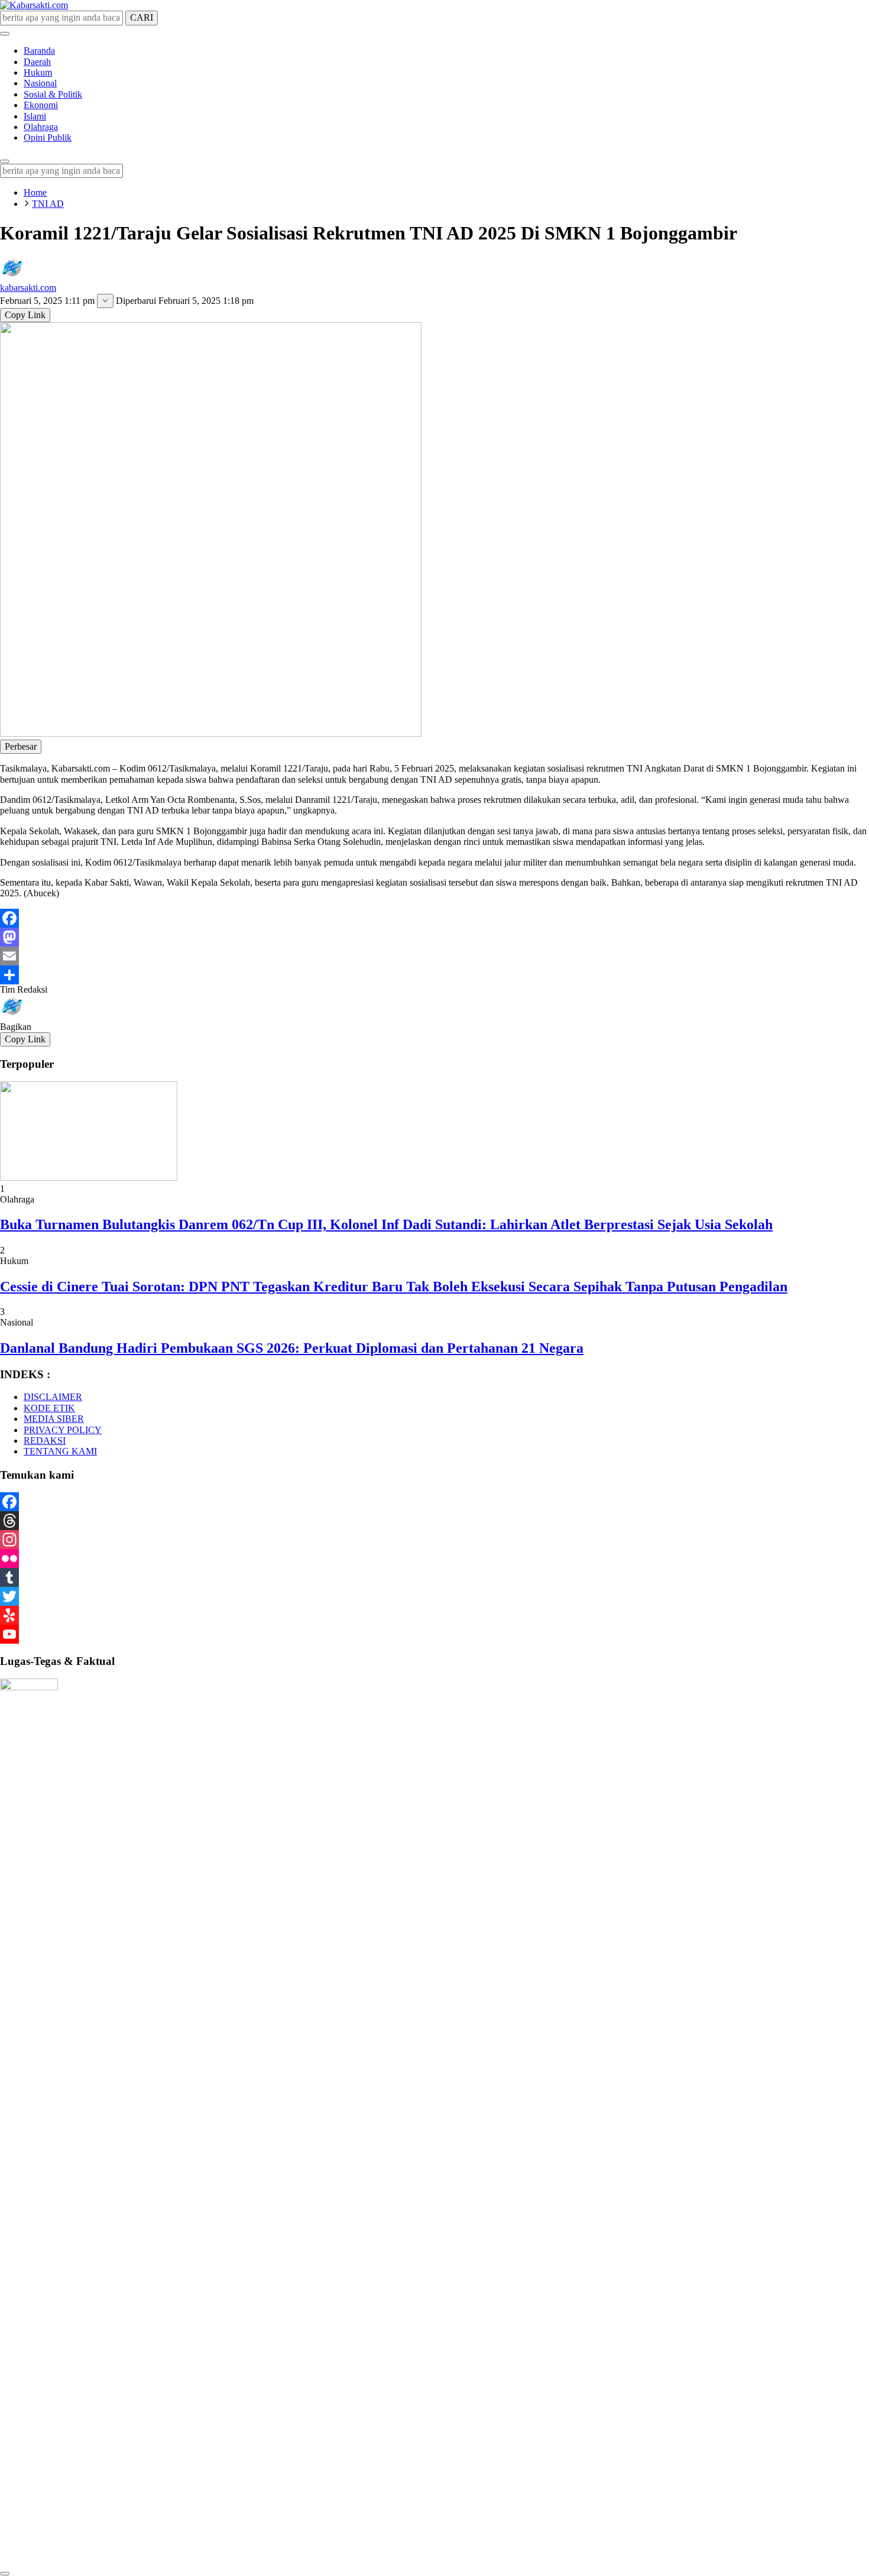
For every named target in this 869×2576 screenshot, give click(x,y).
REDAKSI (45, 1441)
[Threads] (434, 1521)
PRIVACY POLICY (63, 1430)
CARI (142, 17)
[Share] (434, 975)
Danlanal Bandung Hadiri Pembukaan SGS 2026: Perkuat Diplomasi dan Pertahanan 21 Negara (292, 1348)
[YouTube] (434, 1634)
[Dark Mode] (5, 34)
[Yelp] (434, 1615)
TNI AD (48, 204)
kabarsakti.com (28, 288)
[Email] (434, 956)
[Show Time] (105, 301)
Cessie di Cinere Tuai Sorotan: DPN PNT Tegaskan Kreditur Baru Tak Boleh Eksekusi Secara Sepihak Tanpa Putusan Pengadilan (394, 1287)
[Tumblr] (434, 1577)
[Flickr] (434, 1558)
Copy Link (25, 315)
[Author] (12, 277)
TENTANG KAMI (60, 1451)
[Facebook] (434, 918)
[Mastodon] (434, 937)
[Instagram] (434, 1540)
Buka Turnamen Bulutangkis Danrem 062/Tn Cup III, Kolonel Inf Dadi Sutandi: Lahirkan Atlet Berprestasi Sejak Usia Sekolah (386, 1224)
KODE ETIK (49, 1408)
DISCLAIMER (53, 1397)
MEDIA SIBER (54, 1419)
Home (35, 192)
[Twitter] (434, 1596)
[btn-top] (5, 2574)
